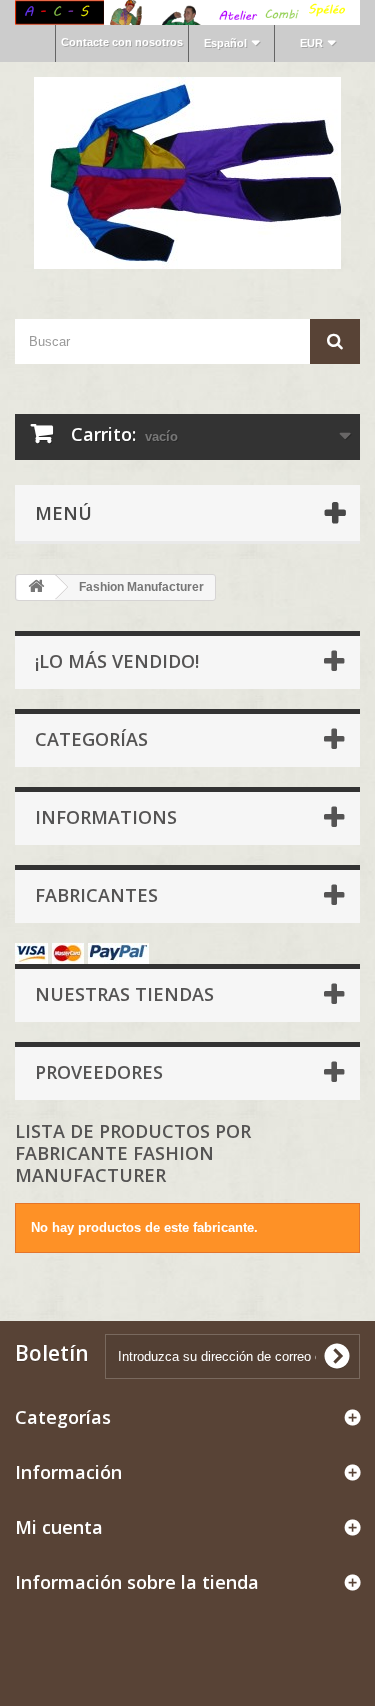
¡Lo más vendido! (117, 661)
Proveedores (99, 1072)
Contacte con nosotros (122, 42)
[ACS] (187, 173)
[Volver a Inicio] (36, 587)
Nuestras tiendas (124, 994)
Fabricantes (96, 895)
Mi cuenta (59, 1527)
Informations (106, 817)
